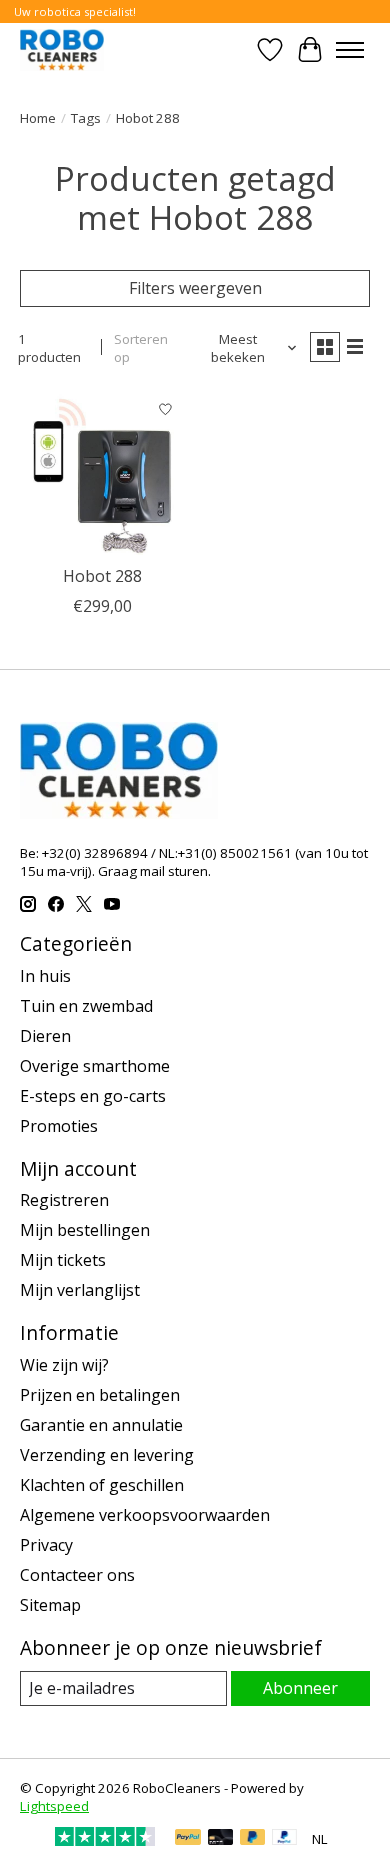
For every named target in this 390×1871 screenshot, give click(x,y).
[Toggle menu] (350, 50)
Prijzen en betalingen (100, 1395)
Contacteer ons (77, 1575)
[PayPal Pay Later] (253, 1839)
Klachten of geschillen (102, 1485)
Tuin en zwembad (86, 1006)
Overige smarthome (95, 1066)
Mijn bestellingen (85, 1230)
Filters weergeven (195, 288)
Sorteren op (141, 348)
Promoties (59, 1126)
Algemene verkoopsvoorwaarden (145, 1515)
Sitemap (50, 1605)
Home (38, 118)
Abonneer (300, 1688)
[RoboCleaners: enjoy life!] (62, 49)
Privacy (46, 1545)
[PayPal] (188, 1839)
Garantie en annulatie (101, 1425)
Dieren (45, 1036)
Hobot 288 (102, 576)
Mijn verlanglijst (80, 1290)
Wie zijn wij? (64, 1365)
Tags (86, 118)
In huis (45, 976)
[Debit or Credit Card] (221, 1839)
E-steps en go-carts (93, 1096)
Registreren (64, 1200)
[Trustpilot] (105, 1840)
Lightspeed (54, 1806)
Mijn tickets (63, 1260)
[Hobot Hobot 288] (102, 472)
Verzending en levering (107, 1455)
